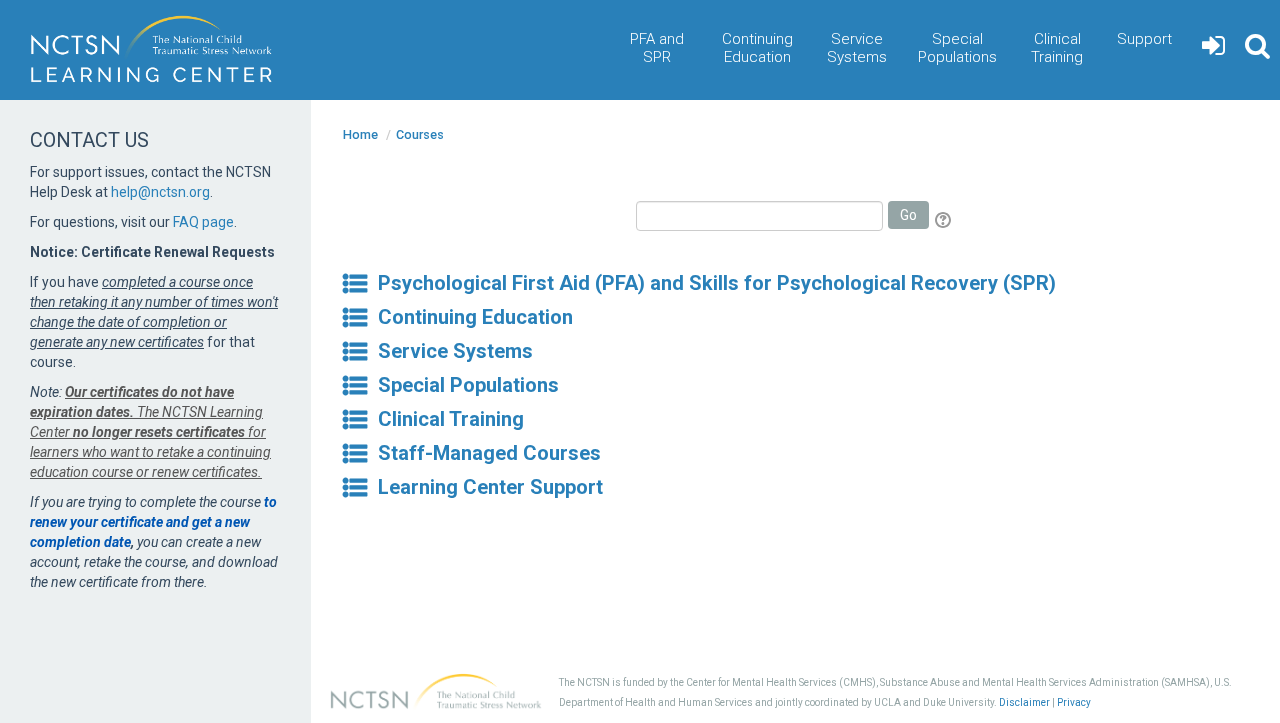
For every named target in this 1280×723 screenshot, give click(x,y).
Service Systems (857, 48)
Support (1144, 39)
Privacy (1074, 702)
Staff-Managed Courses (489, 453)
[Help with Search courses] (944, 220)
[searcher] (1257, 50)
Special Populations (957, 48)
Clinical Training (1057, 48)
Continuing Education (757, 48)
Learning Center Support (490, 487)
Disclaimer (1024, 702)
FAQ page (203, 222)
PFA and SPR (657, 48)
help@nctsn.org (160, 192)
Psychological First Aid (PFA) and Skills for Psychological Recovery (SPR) (717, 283)
